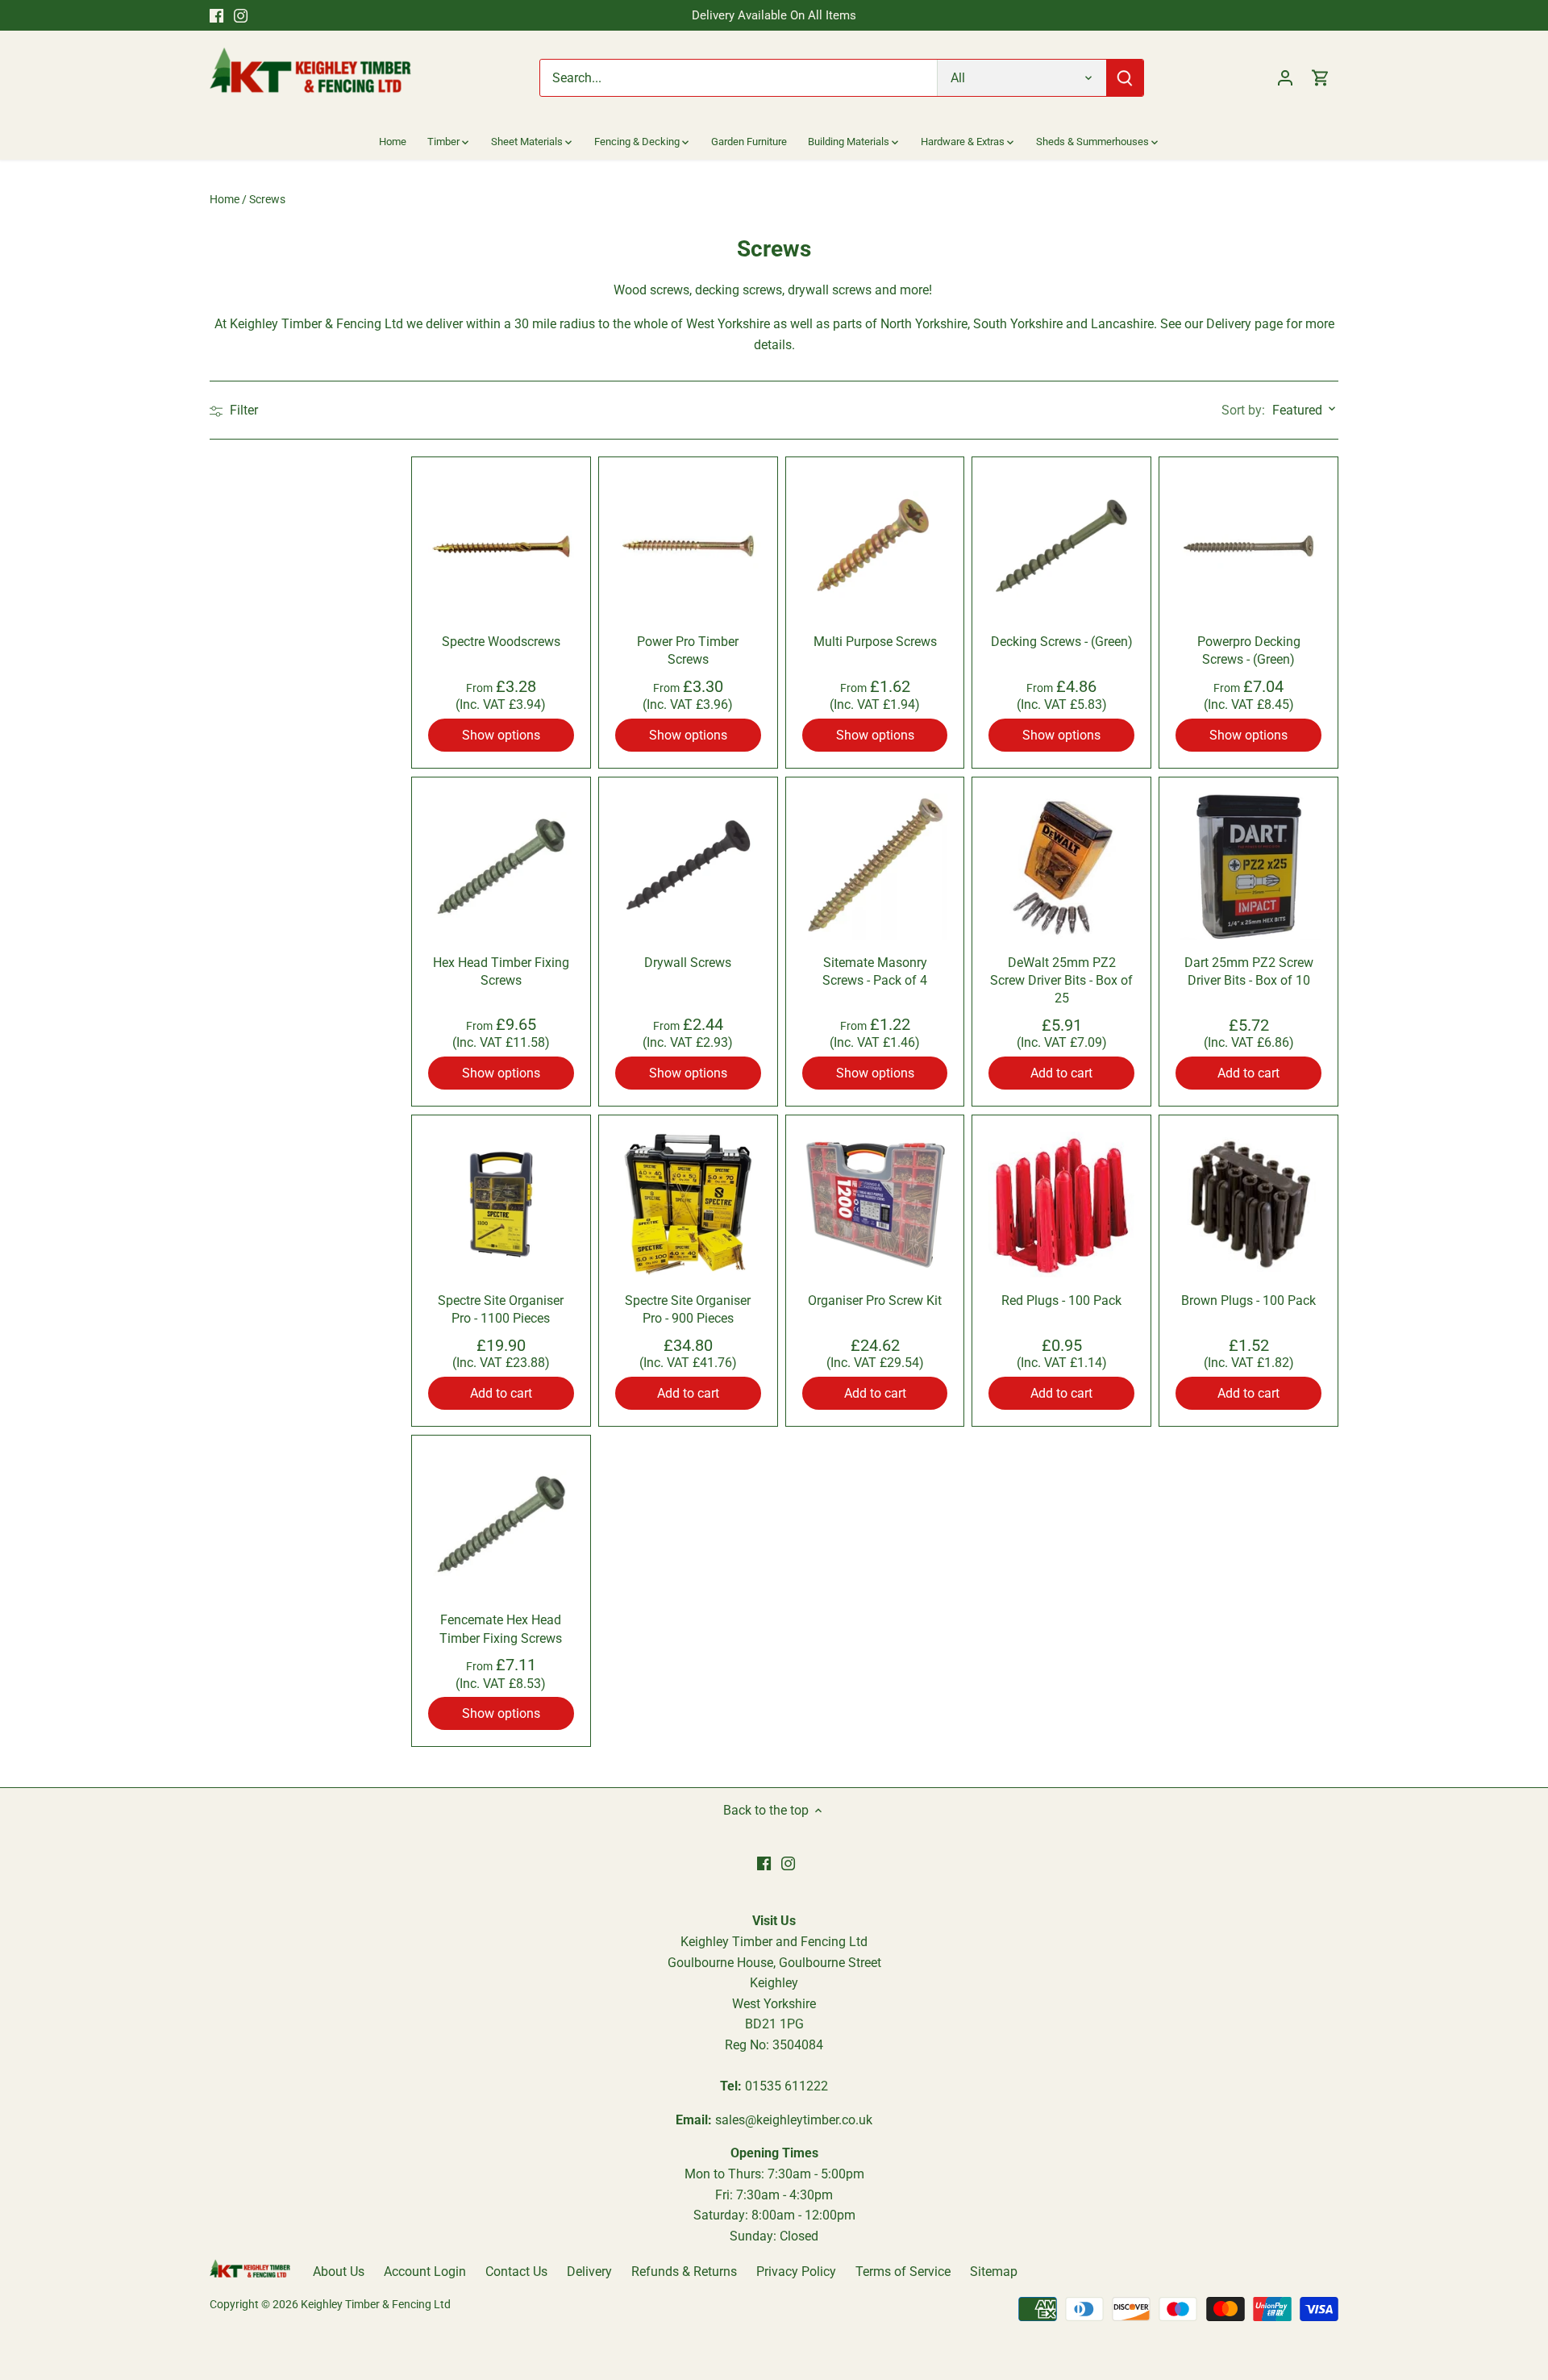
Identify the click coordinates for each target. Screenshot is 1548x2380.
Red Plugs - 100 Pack (1061, 1300)
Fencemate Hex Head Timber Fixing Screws (501, 1629)
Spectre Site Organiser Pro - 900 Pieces (688, 1309)
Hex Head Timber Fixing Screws (501, 971)
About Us (339, 2272)
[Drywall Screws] (688, 867)
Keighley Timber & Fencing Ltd (376, 2305)
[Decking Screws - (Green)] (1061, 546)
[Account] (1285, 78)
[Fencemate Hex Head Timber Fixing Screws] (501, 1525)
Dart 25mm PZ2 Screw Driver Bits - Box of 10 (1249, 971)
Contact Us (516, 2272)
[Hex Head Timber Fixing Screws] (501, 867)
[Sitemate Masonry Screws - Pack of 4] (875, 867)
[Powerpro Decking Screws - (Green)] (1248, 546)
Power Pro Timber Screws (688, 650)
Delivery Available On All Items (774, 15)
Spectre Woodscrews (501, 642)
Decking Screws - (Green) (1062, 642)
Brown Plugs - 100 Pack (1248, 1300)
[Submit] (1125, 78)
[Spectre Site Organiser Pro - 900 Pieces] (688, 1205)
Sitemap (994, 2272)
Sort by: (1243, 411)
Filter (242, 410)
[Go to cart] (1321, 78)
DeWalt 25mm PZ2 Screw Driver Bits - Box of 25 (1061, 981)
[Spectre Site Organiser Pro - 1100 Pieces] (501, 1205)
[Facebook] (216, 15)
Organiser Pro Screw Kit (875, 1300)
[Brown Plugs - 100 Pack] (1248, 1205)
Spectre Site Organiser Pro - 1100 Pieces (501, 1309)
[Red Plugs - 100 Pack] (1061, 1205)
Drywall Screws (688, 963)
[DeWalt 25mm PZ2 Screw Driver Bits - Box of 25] (1061, 867)
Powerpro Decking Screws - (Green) (1249, 650)
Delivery (589, 2272)
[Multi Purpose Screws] (875, 546)
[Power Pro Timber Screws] (688, 546)
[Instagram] (241, 15)
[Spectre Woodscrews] (501, 546)
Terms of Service (903, 2272)
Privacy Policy (796, 2272)
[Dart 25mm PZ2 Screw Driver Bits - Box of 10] (1248, 867)
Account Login (425, 2272)
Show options (501, 735)
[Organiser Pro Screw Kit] (875, 1205)
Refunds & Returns (684, 2272)
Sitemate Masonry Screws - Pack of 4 (875, 971)
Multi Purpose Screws (875, 642)
